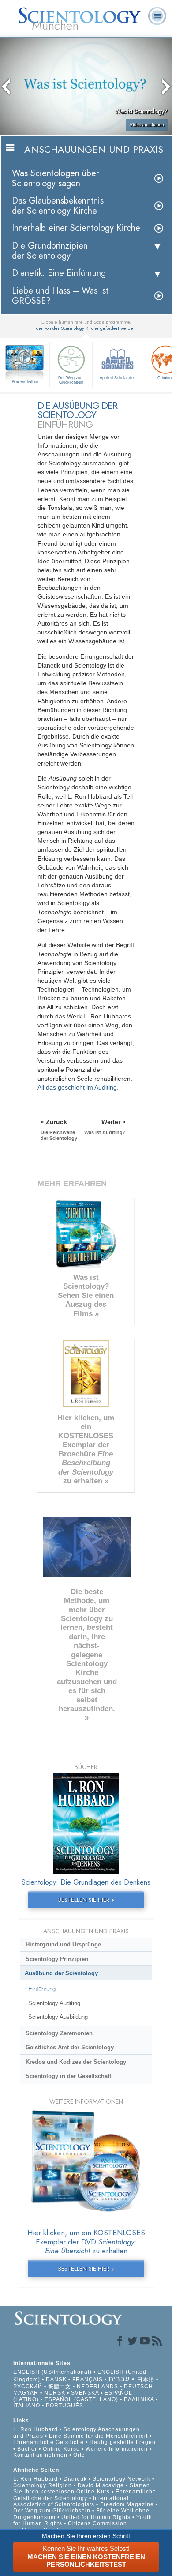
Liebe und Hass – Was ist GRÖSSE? (60, 296)
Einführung (42, 1989)
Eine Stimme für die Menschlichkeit (98, 2436)
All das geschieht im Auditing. (78, 1087)
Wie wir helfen (25, 381)
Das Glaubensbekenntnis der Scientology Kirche (58, 206)
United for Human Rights (97, 2517)
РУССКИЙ (28, 2387)
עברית (119, 2379)
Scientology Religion (43, 2485)
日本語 (146, 2380)
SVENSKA (85, 2393)
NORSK (55, 2393)
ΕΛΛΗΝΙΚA (139, 2399)
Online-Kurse (62, 2449)
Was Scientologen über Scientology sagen (55, 178)
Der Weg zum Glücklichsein (71, 380)
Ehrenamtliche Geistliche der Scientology (85, 2495)
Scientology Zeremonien (59, 2033)
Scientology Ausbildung (58, 2017)
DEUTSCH (138, 2387)
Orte (79, 2455)
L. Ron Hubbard (36, 2429)
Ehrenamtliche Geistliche (49, 2442)
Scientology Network (122, 2479)
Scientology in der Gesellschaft (68, 2076)
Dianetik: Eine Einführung (59, 273)
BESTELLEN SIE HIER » (86, 1900)
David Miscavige (101, 2485)
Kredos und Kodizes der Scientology (76, 2062)
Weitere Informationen (117, 2449)
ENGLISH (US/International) (52, 2372)
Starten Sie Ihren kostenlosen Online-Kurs (82, 2489)
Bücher (27, 2449)
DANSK (56, 2380)
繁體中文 (60, 2387)
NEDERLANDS (97, 2387)
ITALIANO (27, 2406)
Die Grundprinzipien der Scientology (50, 251)
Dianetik (75, 2479)
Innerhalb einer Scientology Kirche (76, 228)
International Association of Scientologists (71, 2501)
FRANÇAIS (88, 2380)
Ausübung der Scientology (61, 1973)
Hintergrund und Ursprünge (63, 1944)
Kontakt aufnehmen (40, 2455)
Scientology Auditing (54, 2003)
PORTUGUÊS (65, 2406)
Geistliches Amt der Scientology (70, 2047)
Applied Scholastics (118, 378)
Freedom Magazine (127, 2504)
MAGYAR (26, 2393)
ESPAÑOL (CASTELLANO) (81, 2399)
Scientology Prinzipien (57, 1959)
